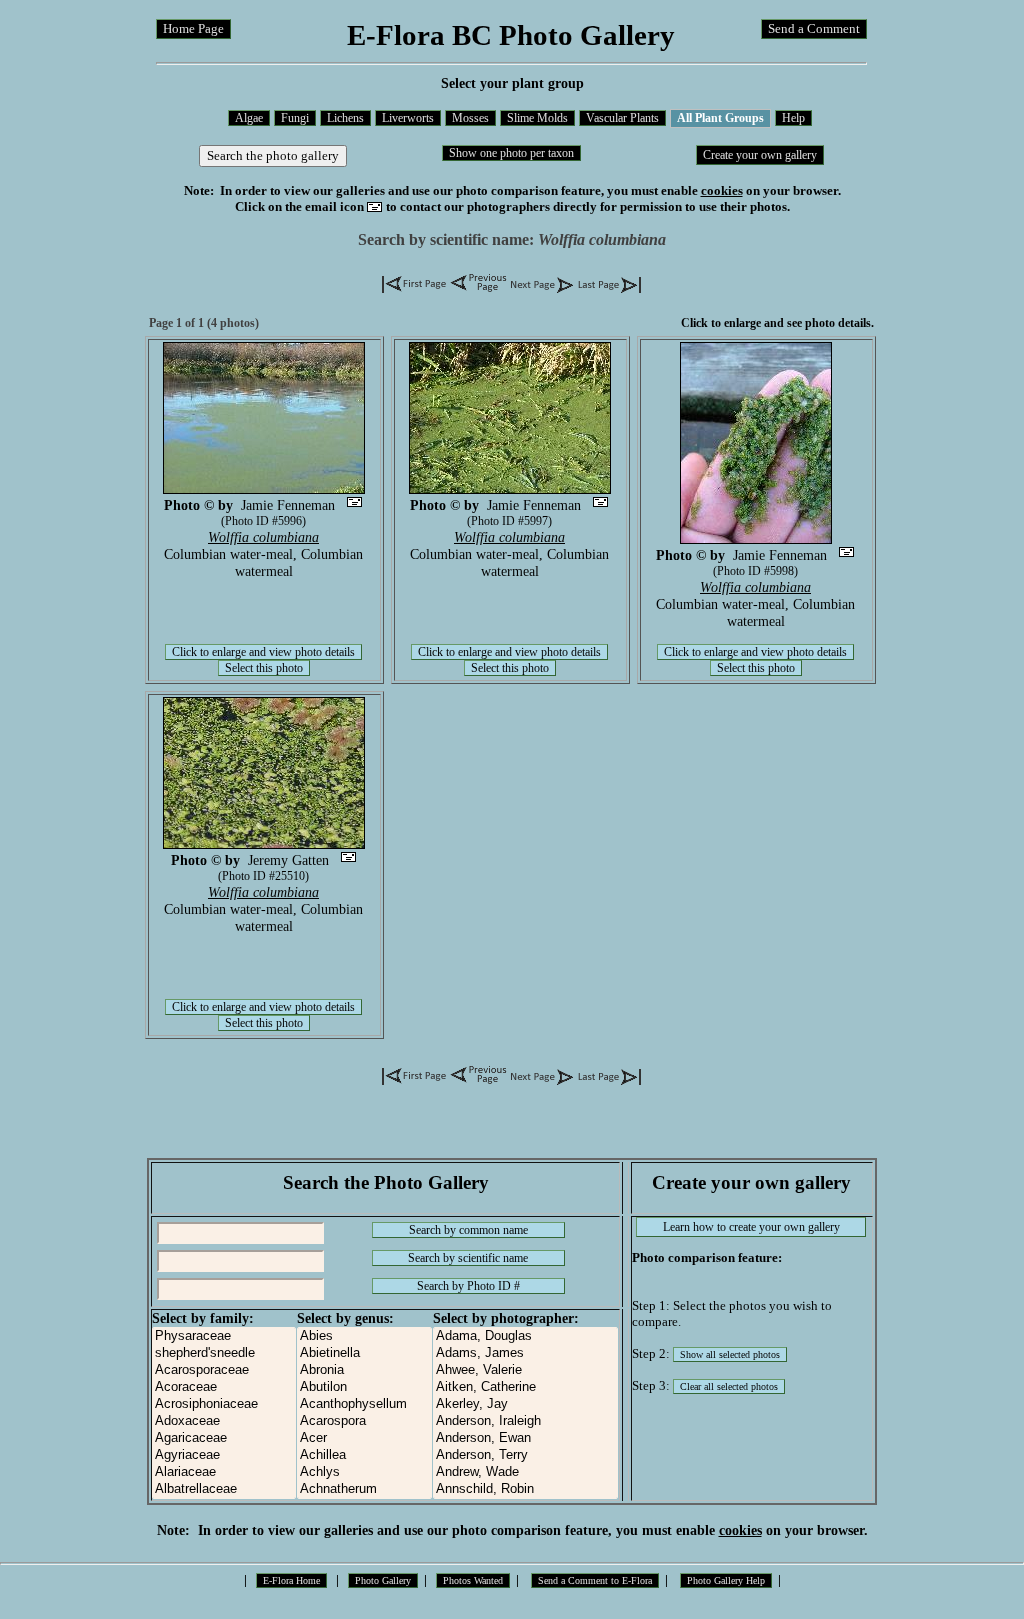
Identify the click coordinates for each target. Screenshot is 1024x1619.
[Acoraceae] (224, 1387)
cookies (722, 190)
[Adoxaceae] (224, 1421)
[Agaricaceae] (224, 1438)
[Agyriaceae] (224, 1455)
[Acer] (364, 1438)
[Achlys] (364, 1472)
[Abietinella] (364, 1353)
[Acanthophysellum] (364, 1404)
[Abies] (364, 1336)
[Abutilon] (364, 1387)
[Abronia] (364, 1370)
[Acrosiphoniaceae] (224, 1404)
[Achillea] (364, 1455)
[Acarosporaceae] (224, 1370)
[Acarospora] (364, 1421)
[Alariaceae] (224, 1472)
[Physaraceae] (224, 1336)
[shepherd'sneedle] (224, 1353)
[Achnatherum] (364, 1489)
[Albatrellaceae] (224, 1489)
